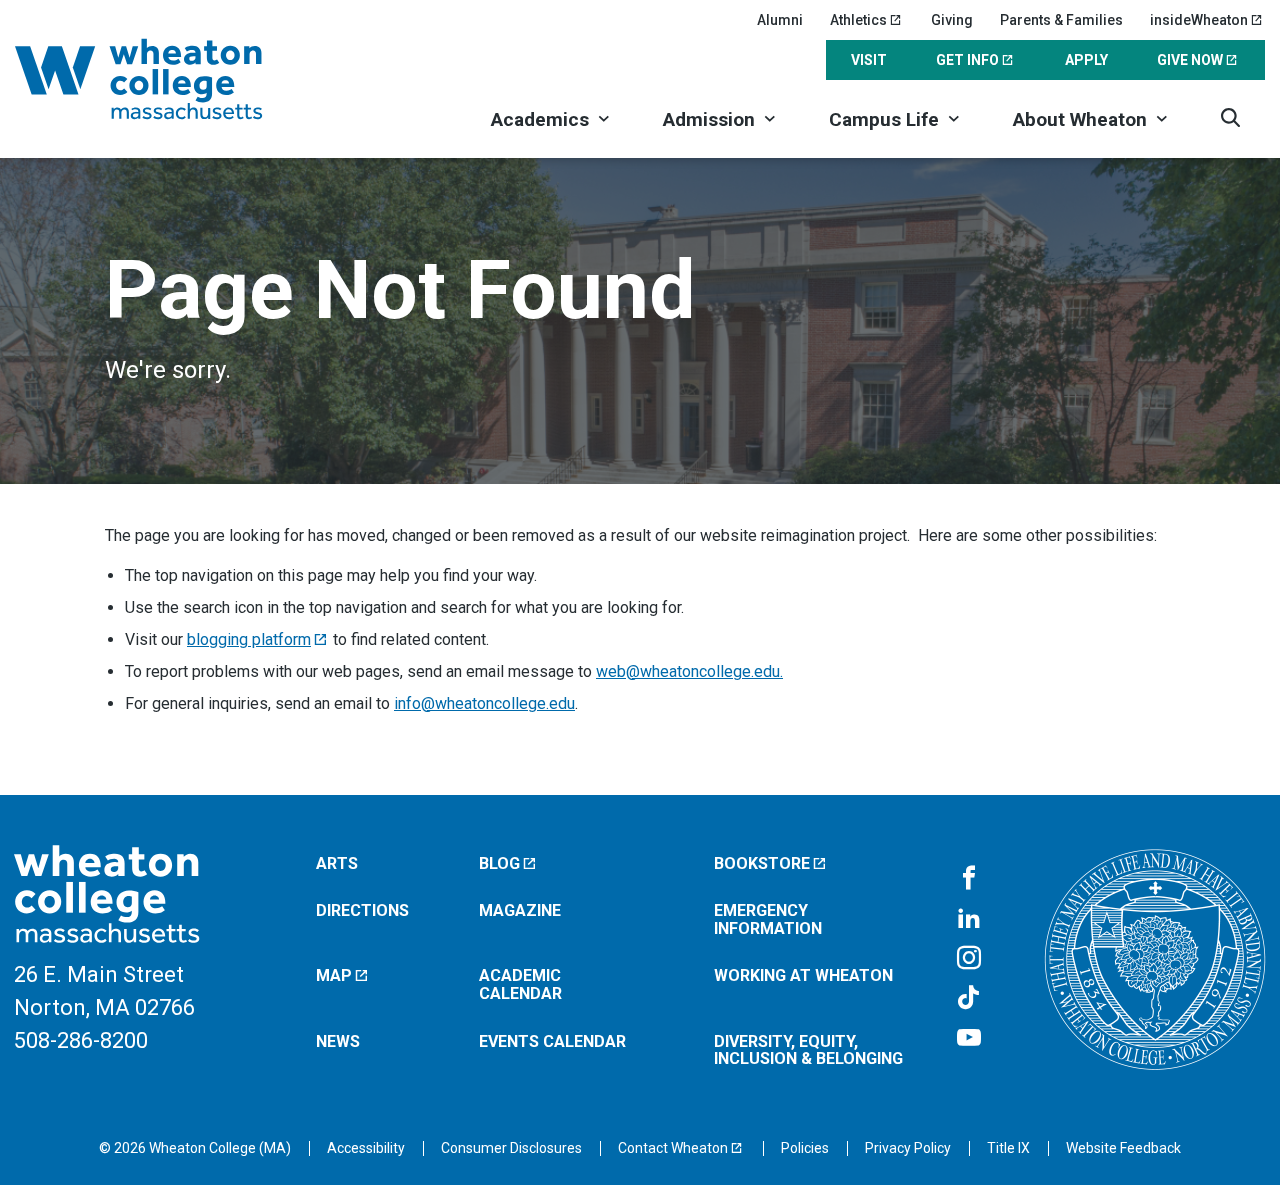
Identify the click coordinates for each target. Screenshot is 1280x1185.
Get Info (967, 60)
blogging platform (249, 639)
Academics (540, 119)
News (338, 1041)
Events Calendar (552, 1041)
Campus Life (884, 119)
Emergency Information (768, 919)
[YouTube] (969, 1039)
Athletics (858, 20)
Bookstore (762, 863)
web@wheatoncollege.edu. (689, 671)
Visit (869, 60)
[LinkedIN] (969, 919)
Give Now (1190, 60)
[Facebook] (969, 879)
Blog (499, 863)
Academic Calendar (520, 984)
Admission (709, 119)
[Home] (165, 79)
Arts (337, 863)
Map (334, 975)
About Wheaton (1080, 119)
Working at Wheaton (803, 975)
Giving (952, 20)
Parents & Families (1061, 20)
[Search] (1230, 117)
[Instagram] (969, 959)
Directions (362, 910)
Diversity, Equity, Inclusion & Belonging (808, 1050)
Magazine (520, 910)
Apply (1086, 60)
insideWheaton (1199, 20)
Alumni (780, 20)
